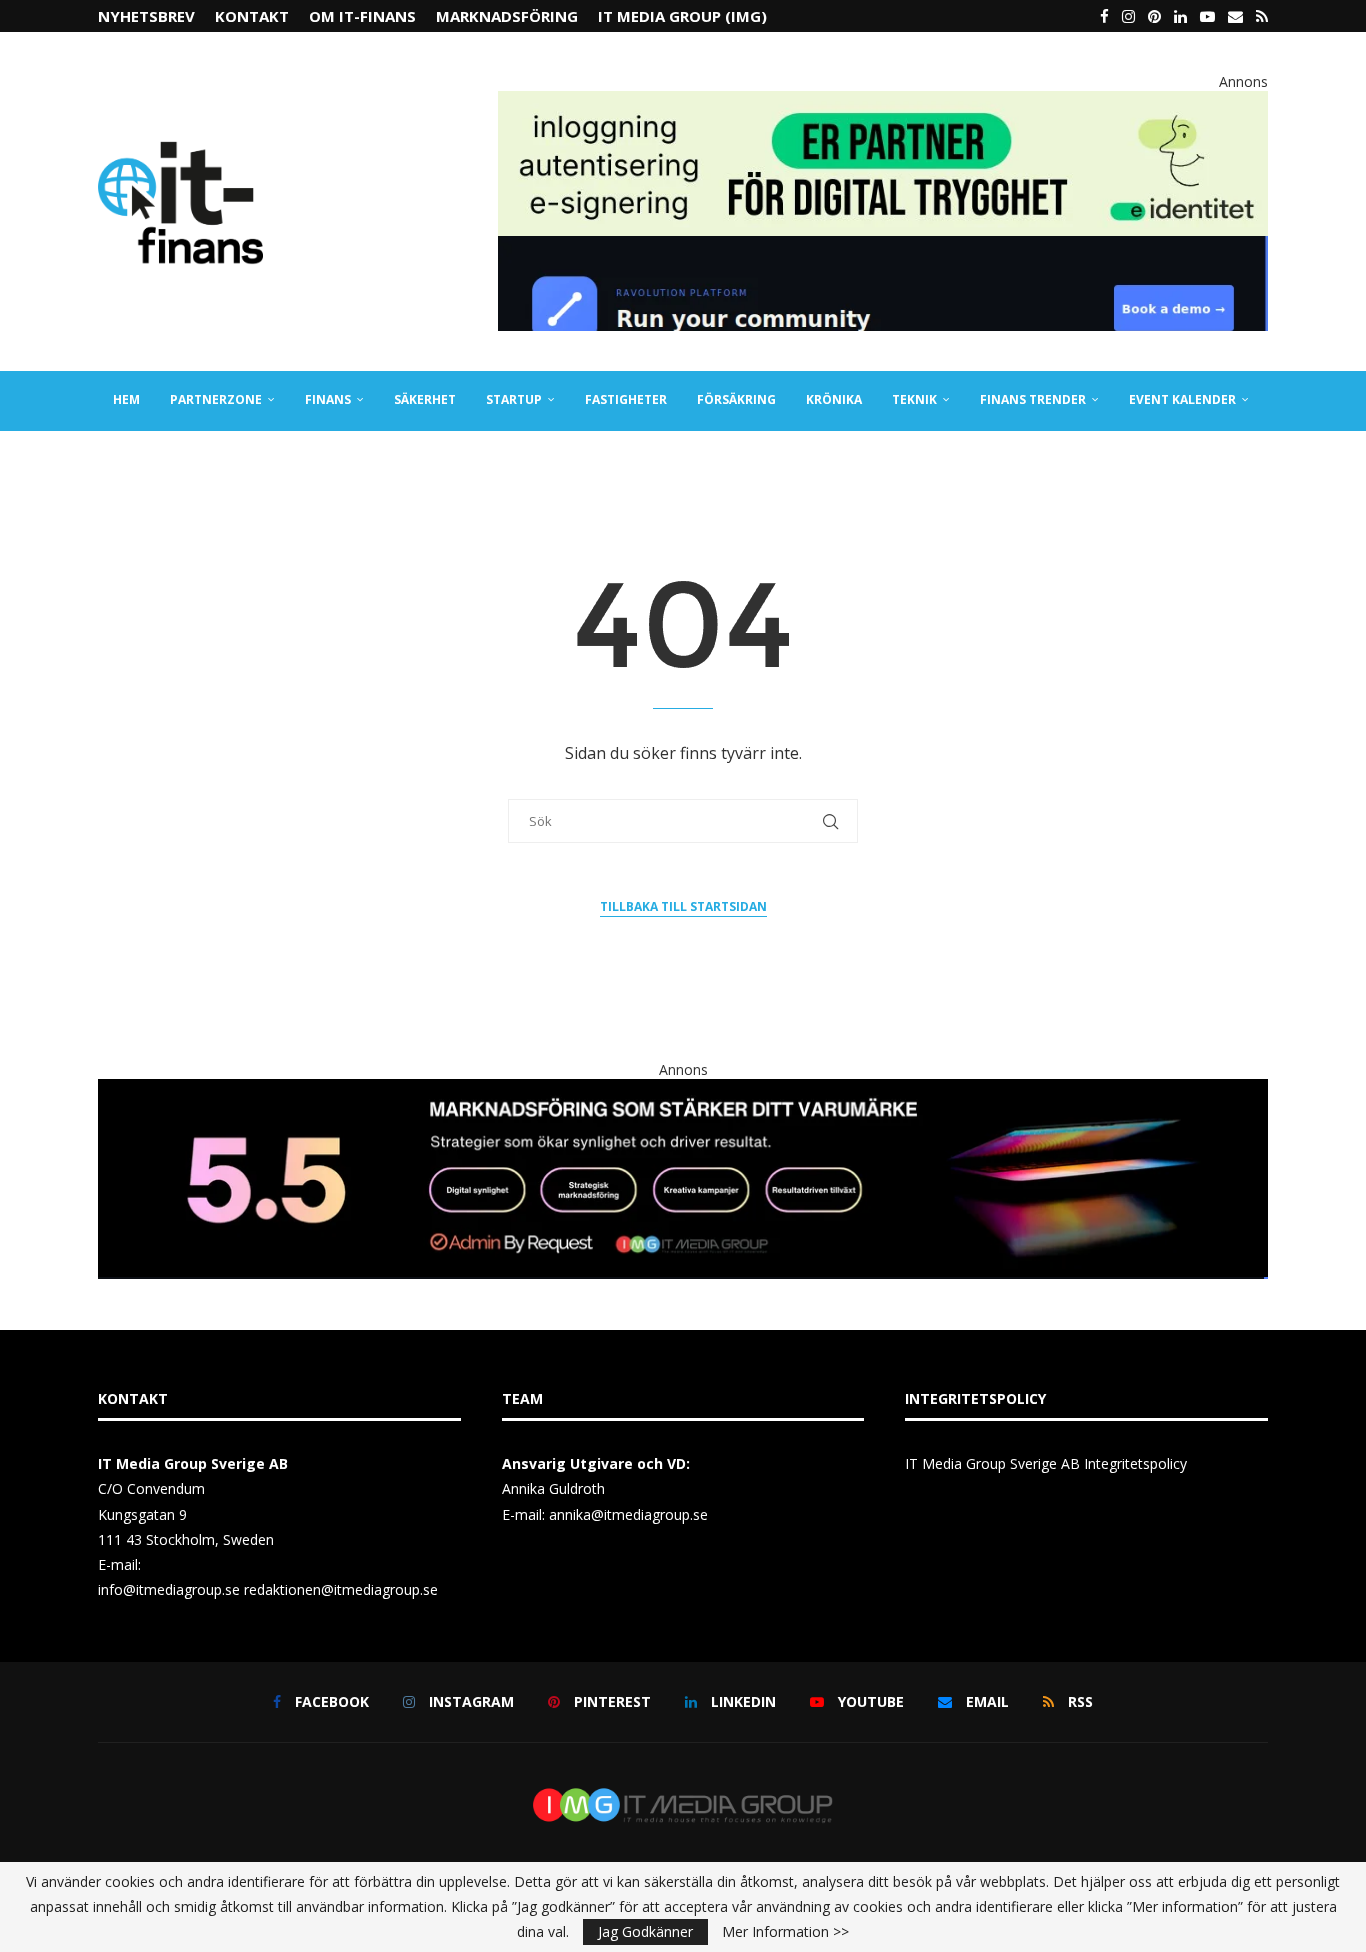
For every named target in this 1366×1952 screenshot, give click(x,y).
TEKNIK (914, 399)
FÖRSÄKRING (736, 399)
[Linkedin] (1180, 16)
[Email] (1235, 16)
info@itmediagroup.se (169, 1589)
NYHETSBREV (146, 16)
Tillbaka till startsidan (683, 906)
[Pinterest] (1154, 16)
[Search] (1258, 460)
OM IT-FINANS (362, 16)
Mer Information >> (785, 1932)
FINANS (328, 399)
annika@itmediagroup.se (628, 1514)
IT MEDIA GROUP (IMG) (682, 16)
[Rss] (1262, 16)
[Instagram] (1128, 16)
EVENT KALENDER (1182, 399)
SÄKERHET (425, 399)
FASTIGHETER (626, 399)
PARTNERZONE (216, 399)
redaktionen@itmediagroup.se (341, 1589)
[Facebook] (1104, 16)
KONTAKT (252, 16)
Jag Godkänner (645, 1931)
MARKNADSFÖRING (507, 16)
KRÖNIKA (834, 399)
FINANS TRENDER (1033, 399)
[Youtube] (1207, 16)
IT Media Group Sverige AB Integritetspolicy (1046, 1463)
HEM (126, 399)
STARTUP (514, 399)
